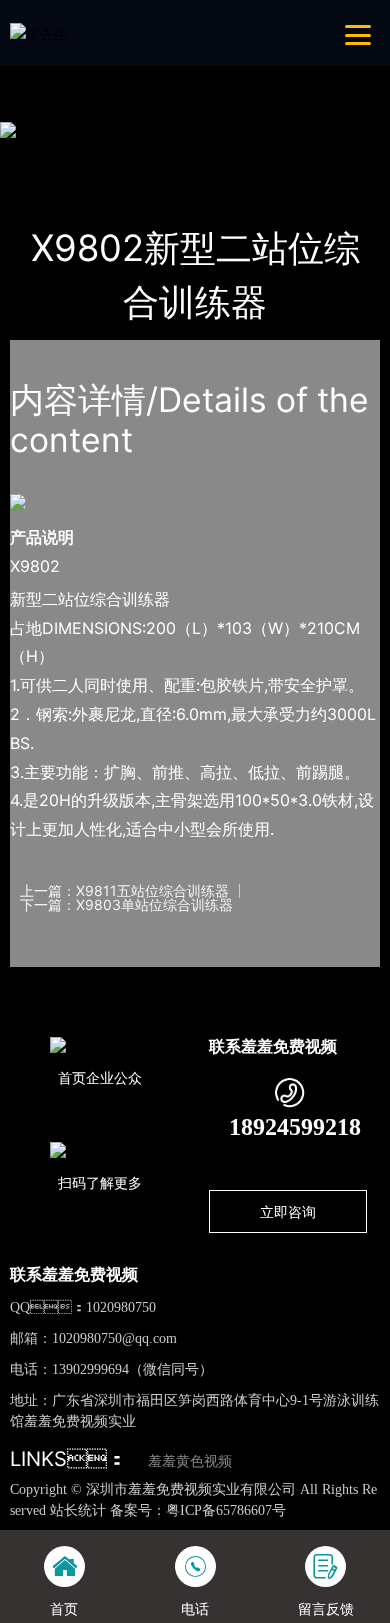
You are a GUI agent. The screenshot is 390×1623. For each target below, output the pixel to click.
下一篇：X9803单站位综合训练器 (126, 905)
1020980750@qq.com (114, 1338)
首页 (44, 155)
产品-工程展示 (127, 155)
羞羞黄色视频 (190, 1461)
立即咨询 (288, 1211)
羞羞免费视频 (238, 155)
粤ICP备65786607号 (226, 1510)
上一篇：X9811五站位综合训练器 (124, 891)
